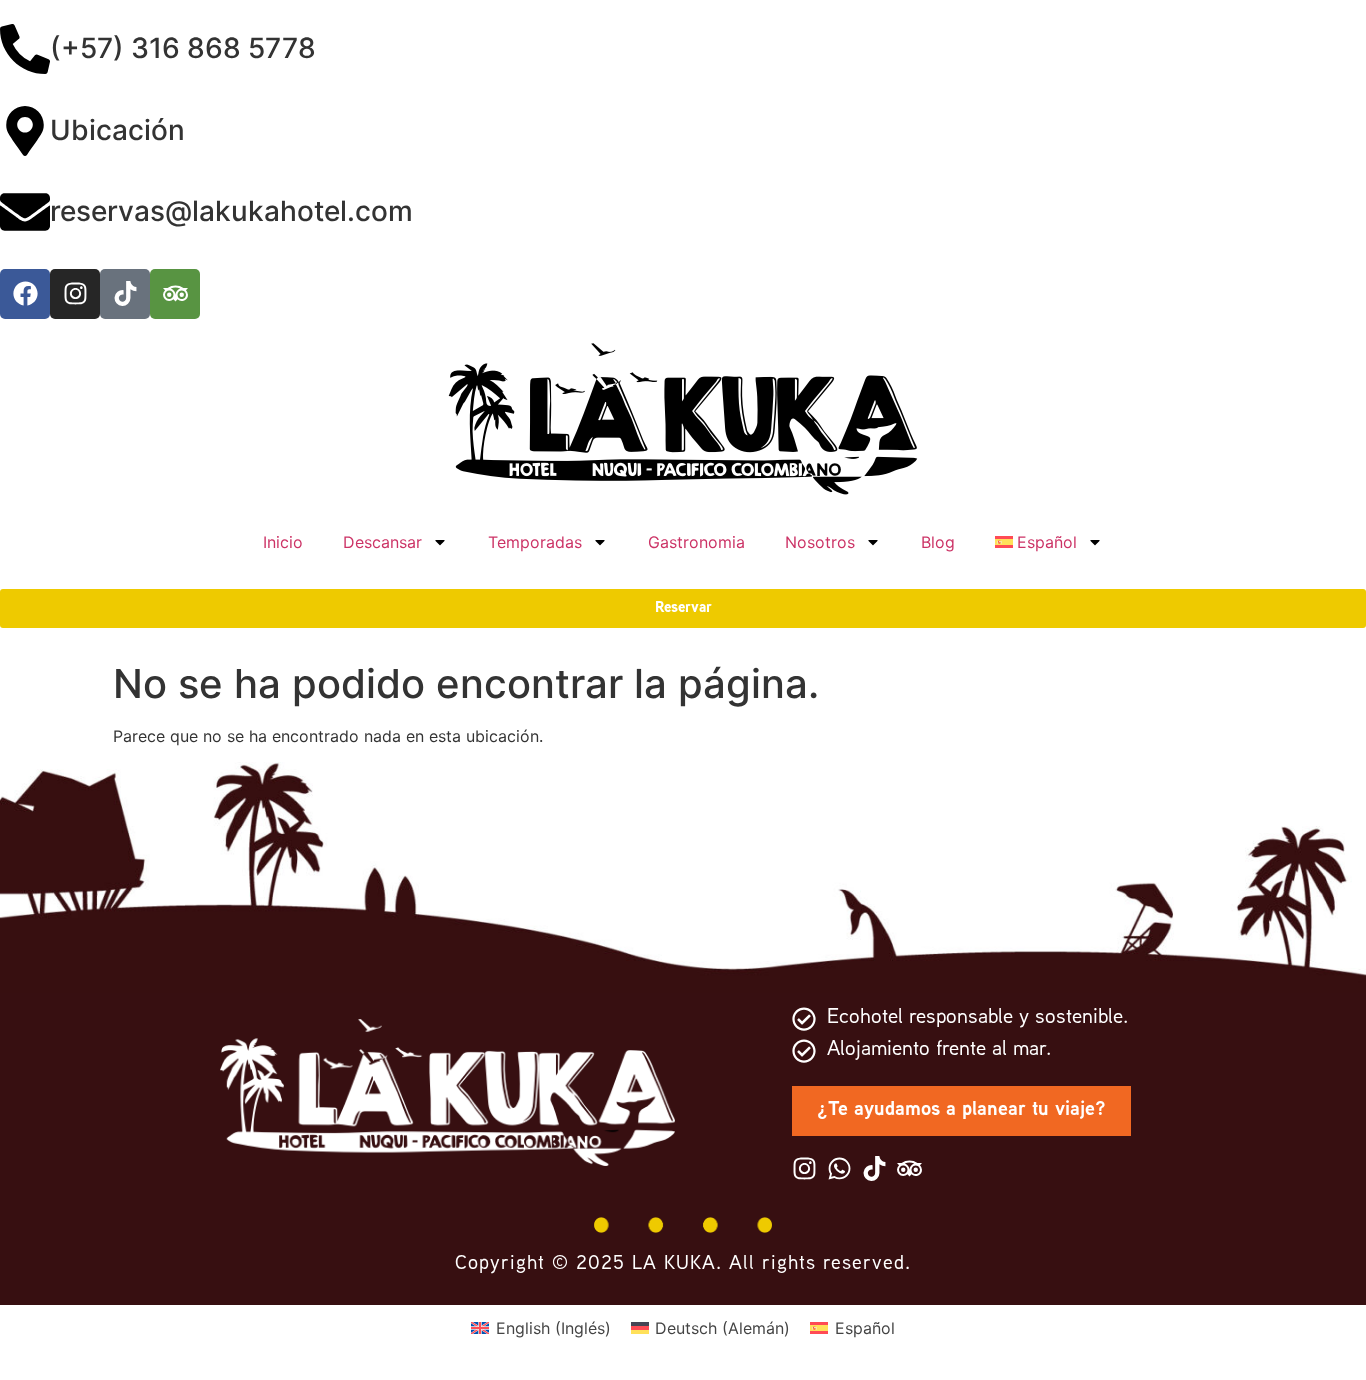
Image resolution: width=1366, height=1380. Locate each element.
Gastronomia (696, 542)
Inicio (283, 542)
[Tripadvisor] (175, 294)
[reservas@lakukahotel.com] (25, 215)
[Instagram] (75, 294)
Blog (938, 542)
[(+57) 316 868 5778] (25, 52)
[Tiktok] (125, 294)
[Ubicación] (25, 134)
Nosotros (820, 542)
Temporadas (535, 542)
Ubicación (117, 130)
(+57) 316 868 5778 (183, 48)
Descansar (382, 542)
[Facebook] (25, 294)
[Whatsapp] (839, 1168)
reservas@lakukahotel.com (231, 211)
